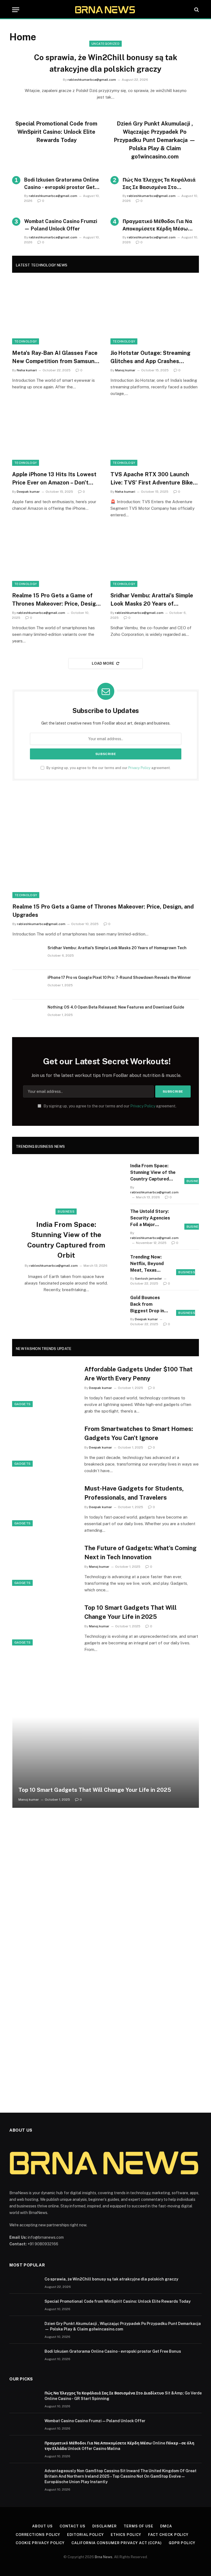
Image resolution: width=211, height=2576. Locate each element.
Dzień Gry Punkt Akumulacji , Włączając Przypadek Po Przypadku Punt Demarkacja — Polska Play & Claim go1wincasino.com (155, 140)
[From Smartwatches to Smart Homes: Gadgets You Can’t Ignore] (45, 1445)
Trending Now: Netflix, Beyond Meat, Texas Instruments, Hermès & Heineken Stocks (148, 1264)
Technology (26, 341)
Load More (103, 663)
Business (66, 1212)
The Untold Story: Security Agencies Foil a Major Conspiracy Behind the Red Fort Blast (154, 1218)
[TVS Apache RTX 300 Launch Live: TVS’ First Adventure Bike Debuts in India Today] (155, 436)
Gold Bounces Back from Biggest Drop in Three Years (147, 1305)
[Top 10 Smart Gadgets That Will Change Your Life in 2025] (45, 1624)
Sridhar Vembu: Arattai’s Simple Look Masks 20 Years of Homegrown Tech (152, 600)
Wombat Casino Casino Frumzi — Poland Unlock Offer (61, 225)
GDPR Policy (182, 2543)
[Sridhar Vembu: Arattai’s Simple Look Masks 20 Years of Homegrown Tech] (155, 558)
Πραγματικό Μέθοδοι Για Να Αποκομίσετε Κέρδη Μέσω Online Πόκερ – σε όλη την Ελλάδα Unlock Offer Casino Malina (157, 225)
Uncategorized (105, 44)
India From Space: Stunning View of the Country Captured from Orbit (66, 1240)
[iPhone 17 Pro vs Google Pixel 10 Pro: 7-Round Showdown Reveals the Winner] (27, 985)
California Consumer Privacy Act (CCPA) (117, 2543)
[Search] (196, 10)
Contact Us (73, 2526)
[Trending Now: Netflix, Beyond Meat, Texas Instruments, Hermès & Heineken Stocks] (188, 1264)
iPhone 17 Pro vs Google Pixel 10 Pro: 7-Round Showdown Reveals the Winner (119, 978)
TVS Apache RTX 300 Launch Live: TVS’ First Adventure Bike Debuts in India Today (152, 479)
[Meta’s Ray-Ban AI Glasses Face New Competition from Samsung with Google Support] (56, 315)
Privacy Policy (139, 768)
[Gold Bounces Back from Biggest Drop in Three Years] (188, 1304)
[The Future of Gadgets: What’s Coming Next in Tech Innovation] (45, 1564)
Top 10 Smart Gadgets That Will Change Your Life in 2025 (131, 1612)
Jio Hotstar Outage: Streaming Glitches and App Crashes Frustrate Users (150, 357)
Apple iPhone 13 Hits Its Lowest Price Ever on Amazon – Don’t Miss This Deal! (54, 479)
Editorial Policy (85, 2535)
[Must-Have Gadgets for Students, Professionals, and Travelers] (45, 1504)
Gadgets (22, 1404)
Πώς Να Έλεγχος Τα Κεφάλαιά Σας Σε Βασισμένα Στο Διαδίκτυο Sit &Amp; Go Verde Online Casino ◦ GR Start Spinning (159, 184)
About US (42, 2526)
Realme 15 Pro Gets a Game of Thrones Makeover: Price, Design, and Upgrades (56, 600)
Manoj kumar (125, 370)
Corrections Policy (38, 2535)
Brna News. (104, 2557)
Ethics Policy (126, 2535)
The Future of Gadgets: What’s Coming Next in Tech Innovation (141, 1552)
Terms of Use (138, 2526)
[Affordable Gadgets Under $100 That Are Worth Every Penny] (45, 1385)
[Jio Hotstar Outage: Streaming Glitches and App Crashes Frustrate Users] (155, 315)
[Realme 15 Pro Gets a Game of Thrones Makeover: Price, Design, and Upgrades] (56, 558)
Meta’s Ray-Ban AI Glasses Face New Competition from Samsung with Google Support (55, 357)
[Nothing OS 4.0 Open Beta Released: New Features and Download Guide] (27, 1014)
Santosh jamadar (148, 1279)
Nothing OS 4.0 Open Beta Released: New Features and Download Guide (116, 1007)
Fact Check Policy (168, 2535)
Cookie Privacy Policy (40, 2543)
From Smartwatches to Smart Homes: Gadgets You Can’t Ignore (139, 1433)
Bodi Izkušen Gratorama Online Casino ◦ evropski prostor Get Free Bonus (62, 184)
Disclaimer (105, 2526)
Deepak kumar (28, 492)
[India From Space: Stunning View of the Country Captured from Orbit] (66, 1192)
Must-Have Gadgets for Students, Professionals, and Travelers (134, 1493)
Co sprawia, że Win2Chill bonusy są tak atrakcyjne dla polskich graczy (106, 63)
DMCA (166, 2526)
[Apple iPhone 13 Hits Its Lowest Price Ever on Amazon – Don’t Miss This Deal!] (56, 436)
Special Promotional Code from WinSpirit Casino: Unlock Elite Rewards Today (56, 132)
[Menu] (16, 10)
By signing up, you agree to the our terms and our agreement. (108, 768)
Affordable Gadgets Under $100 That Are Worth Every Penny (138, 1374)
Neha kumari (27, 370)
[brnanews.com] (105, 10)
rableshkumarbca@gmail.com (92, 80)
